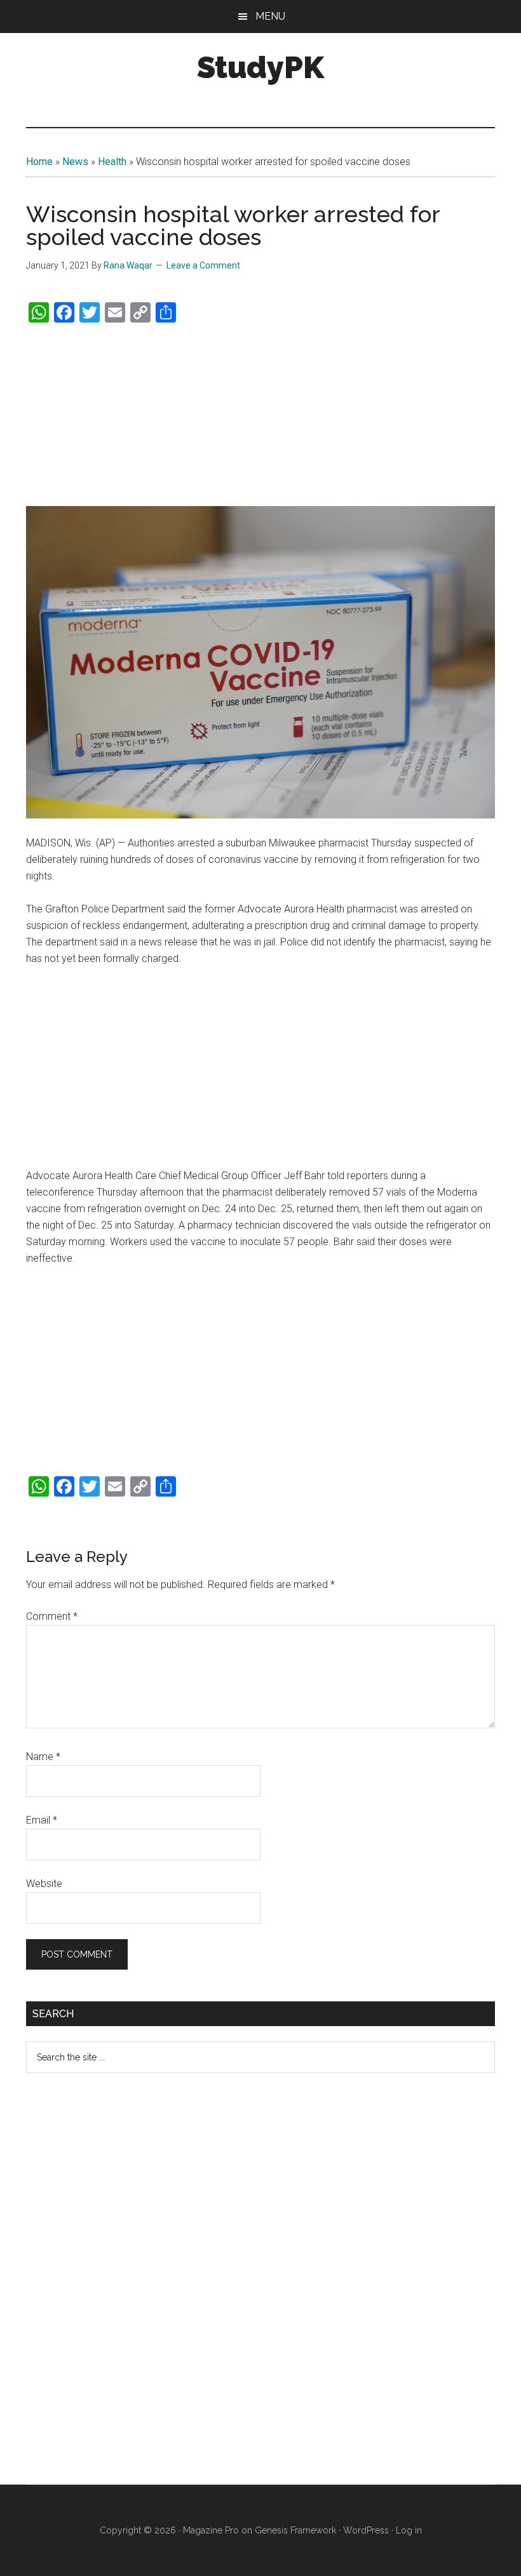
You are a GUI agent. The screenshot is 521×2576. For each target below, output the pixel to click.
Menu (270, 16)
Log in (409, 2530)
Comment (52, 1616)
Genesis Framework (295, 2530)
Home (39, 162)
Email (42, 1820)
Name (43, 1757)
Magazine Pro (211, 2530)
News (75, 162)
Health (112, 162)
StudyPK (260, 67)
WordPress (366, 2530)
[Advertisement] (260, 415)
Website (44, 1884)
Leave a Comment (203, 265)
